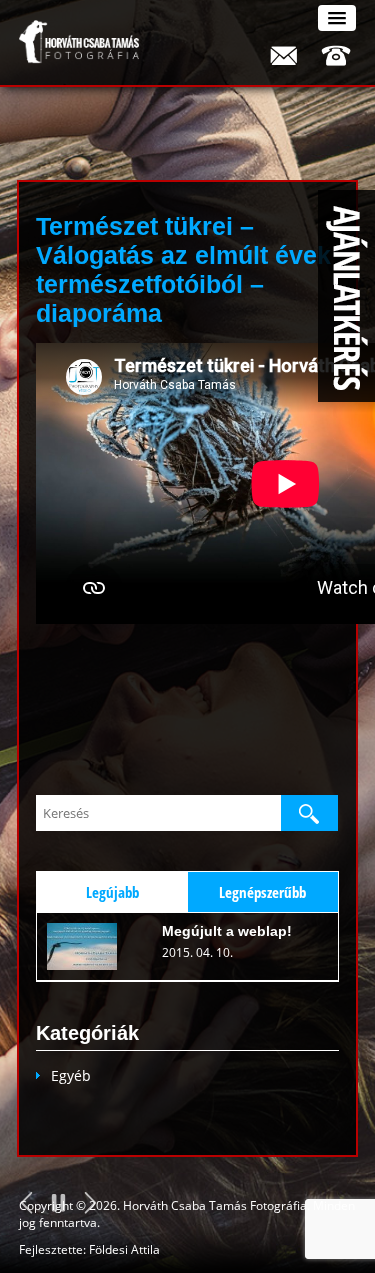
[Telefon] (336, 55)
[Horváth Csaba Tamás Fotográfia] (79, 42)
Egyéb (71, 1075)
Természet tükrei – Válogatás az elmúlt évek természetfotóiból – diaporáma (183, 269)
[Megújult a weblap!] (92, 946)
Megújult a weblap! (227, 931)
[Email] (283, 55)
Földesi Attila (124, 1249)
